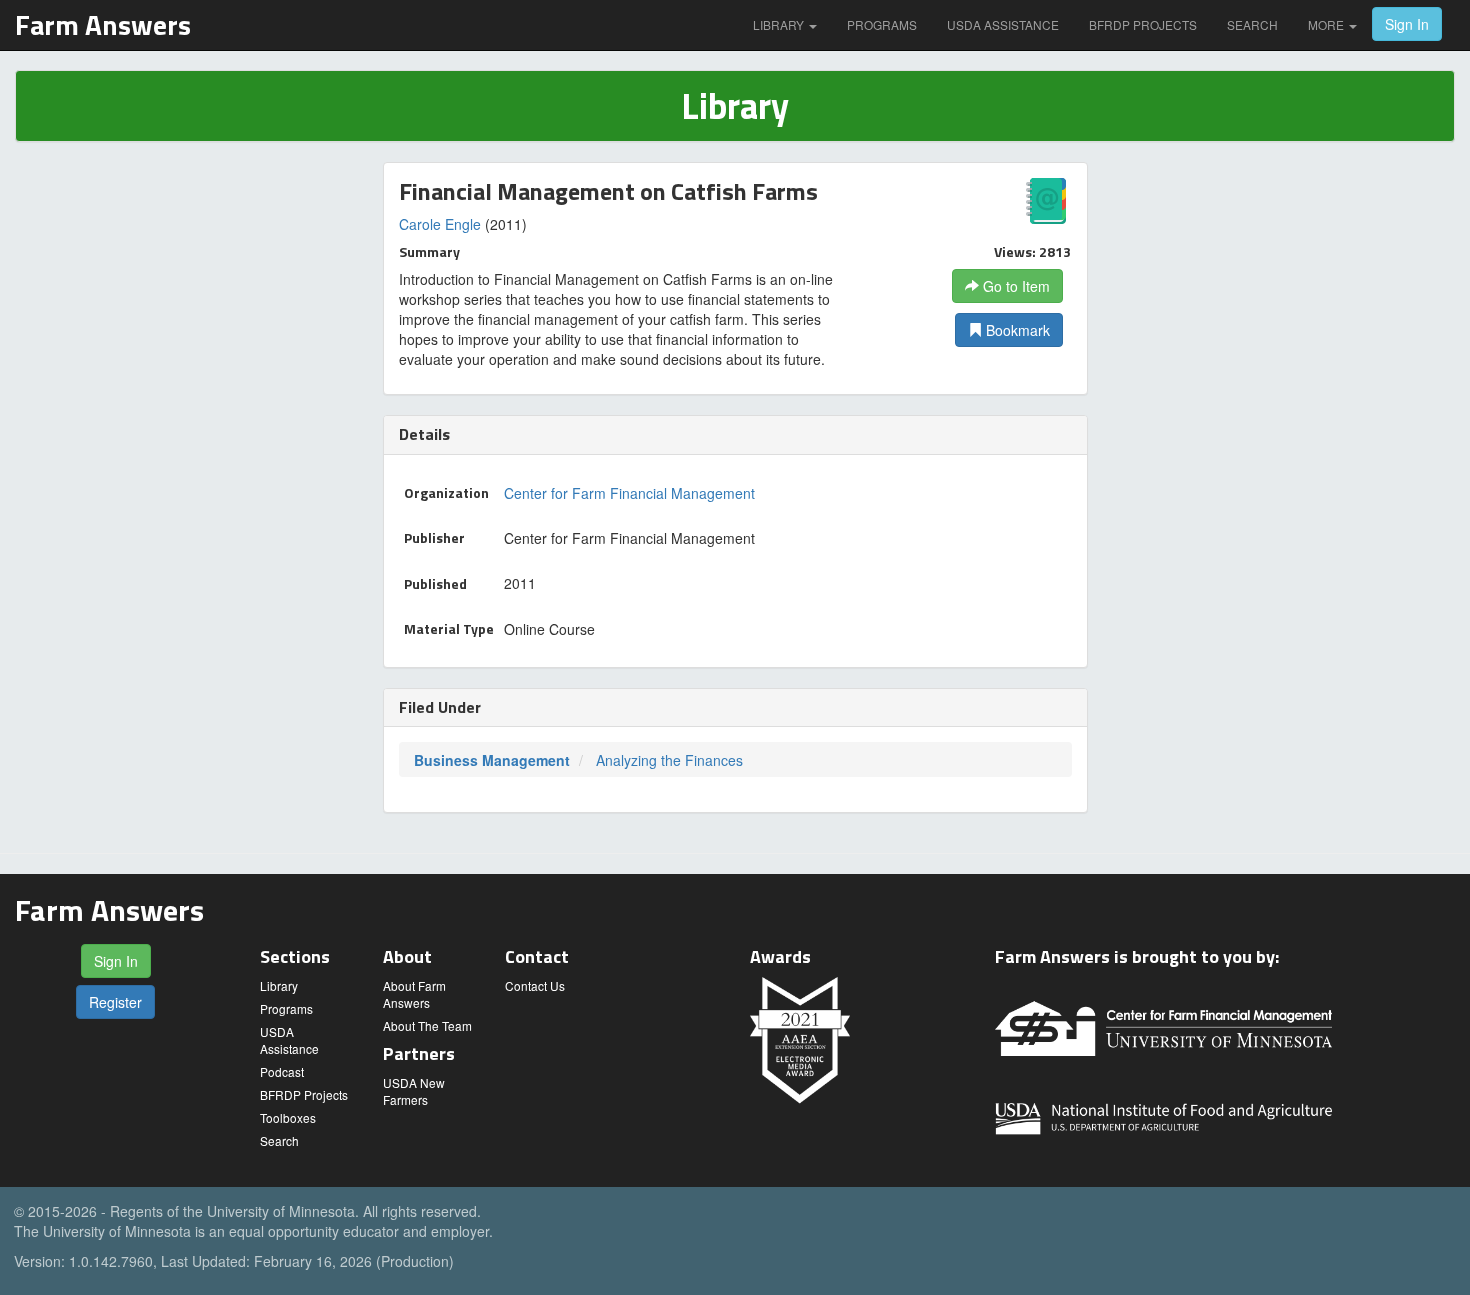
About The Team (427, 1025)
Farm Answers (103, 24)
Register (115, 1002)
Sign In (1407, 24)
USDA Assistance (1003, 24)
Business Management (492, 760)
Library (780, 24)
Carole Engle (440, 224)
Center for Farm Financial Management (629, 493)
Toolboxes (288, 1117)
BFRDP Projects (1143, 24)
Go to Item (1014, 286)
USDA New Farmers (414, 1091)
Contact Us (535, 985)
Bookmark (1016, 330)
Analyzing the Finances (669, 760)
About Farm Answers (414, 994)
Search (1252, 24)
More (1327, 24)
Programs (882, 24)
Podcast (282, 1071)
